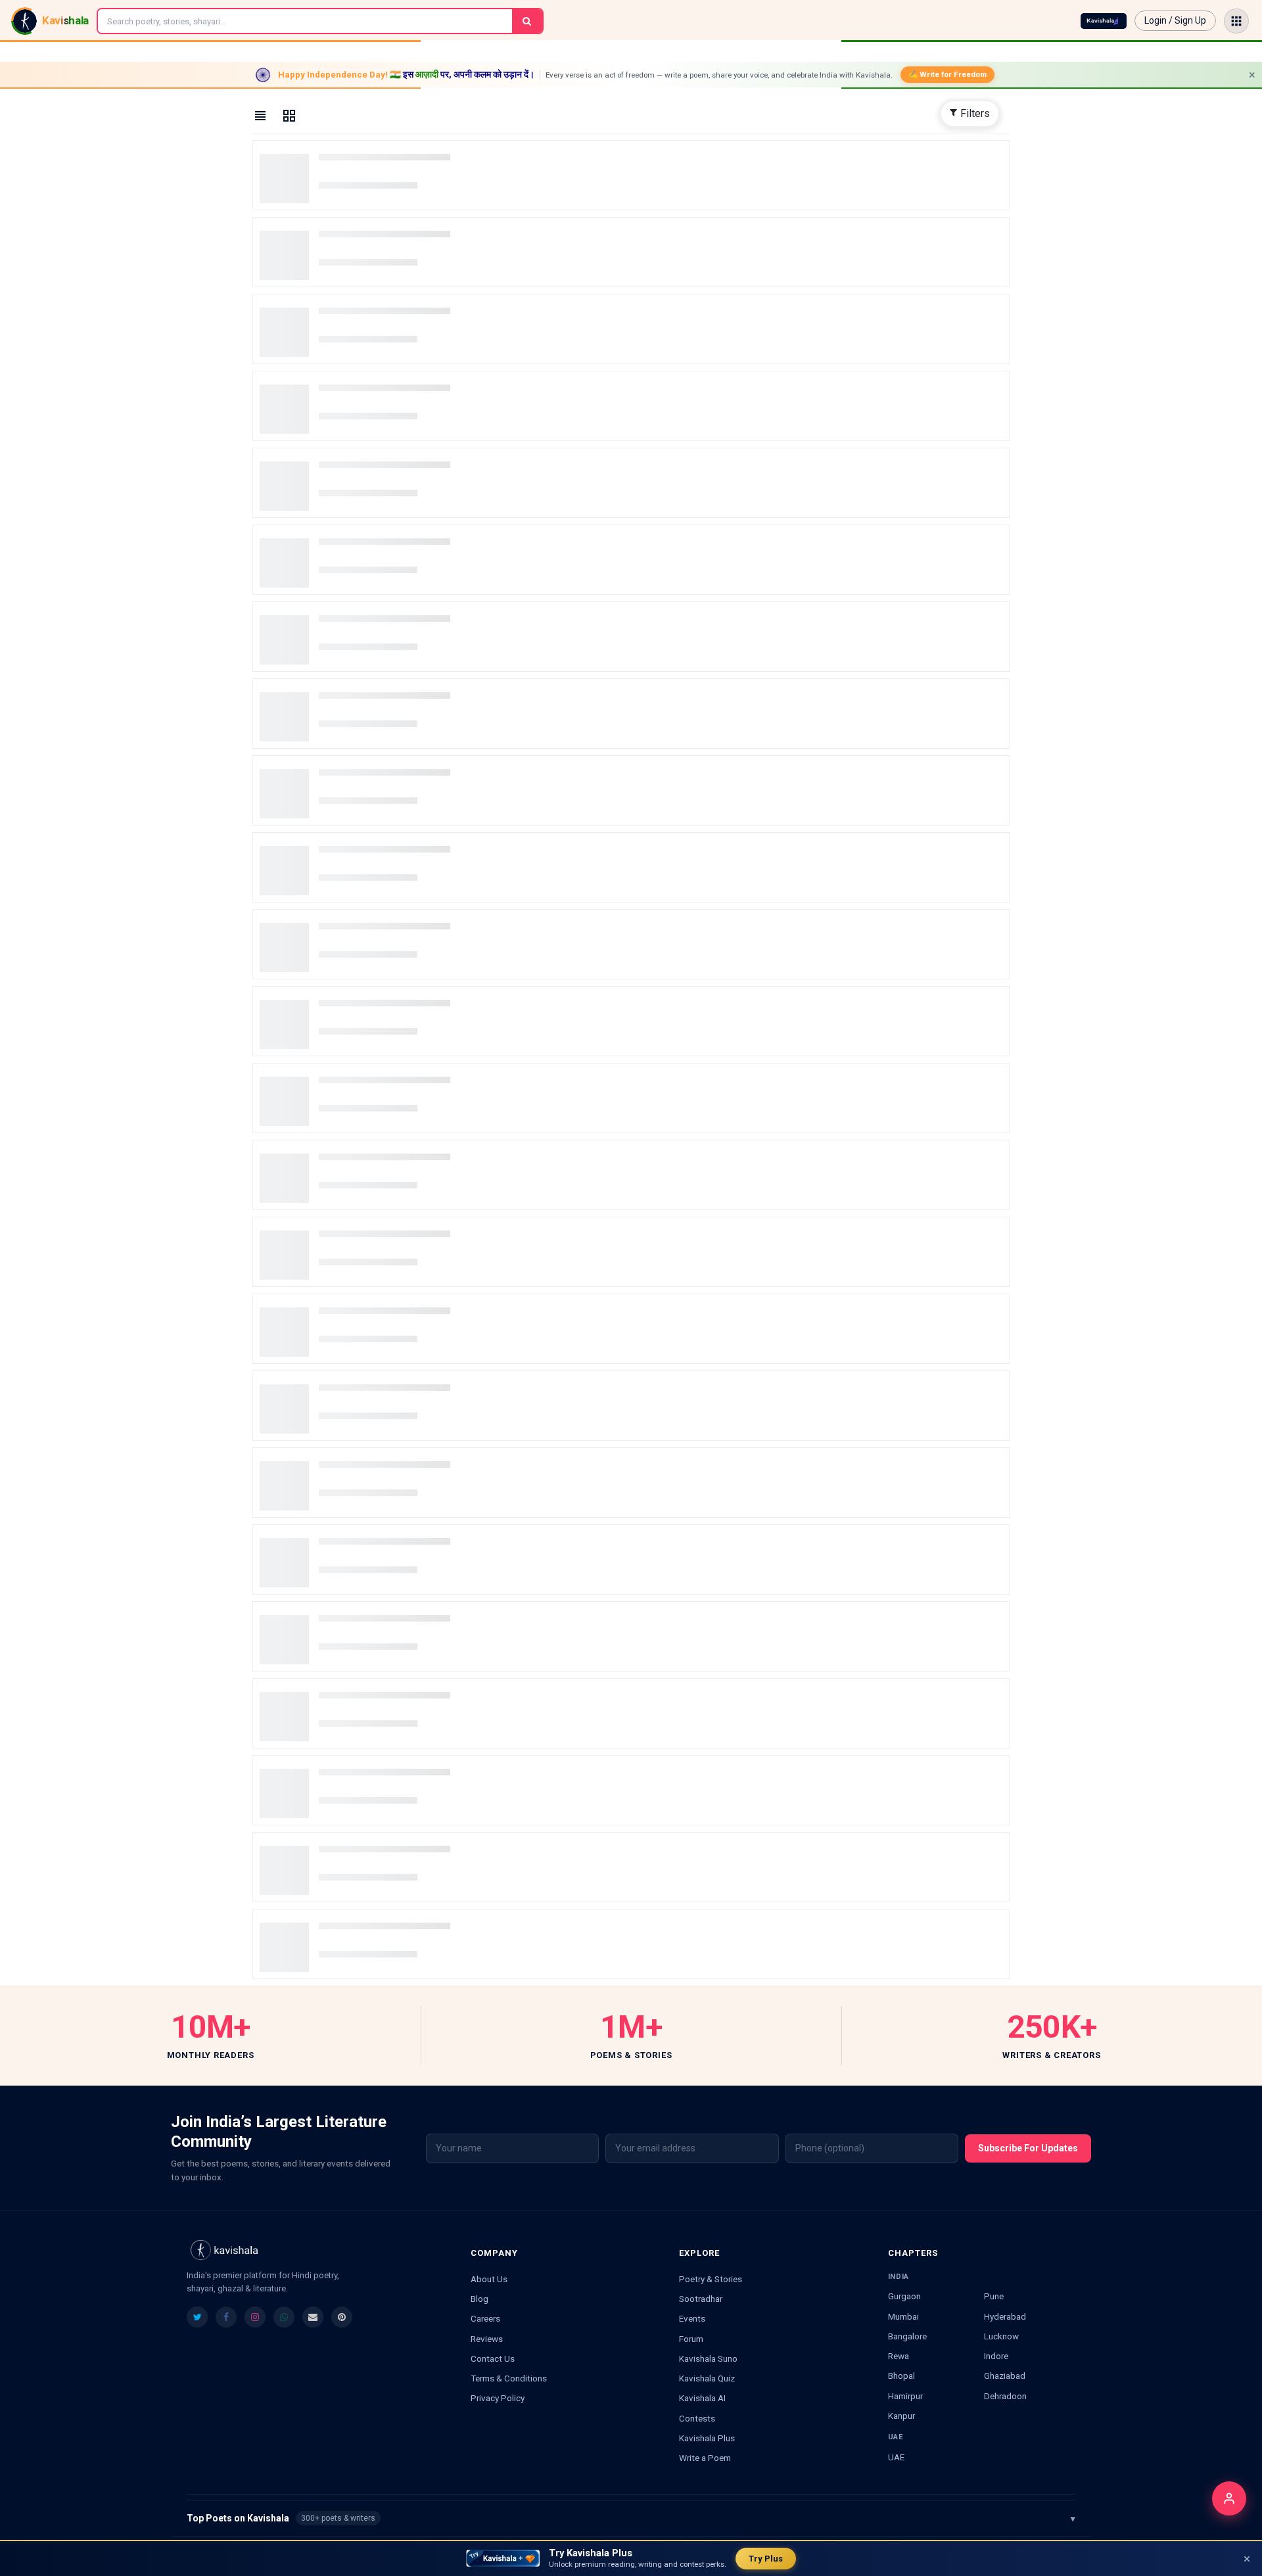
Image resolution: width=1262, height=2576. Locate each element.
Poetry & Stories (711, 2279)
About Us (489, 2279)
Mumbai (903, 2316)
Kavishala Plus (707, 2438)
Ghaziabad (1005, 2376)
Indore (996, 2356)
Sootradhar (701, 2299)
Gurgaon (904, 2296)
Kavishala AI (702, 2398)
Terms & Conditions (509, 2378)
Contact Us (493, 2358)
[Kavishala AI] (1104, 21)
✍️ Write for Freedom (947, 74)
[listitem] (197, 2317)
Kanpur (901, 2416)
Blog (479, 2299)
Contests (697, 2418)
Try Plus (766, 2559)
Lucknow (1001, 2336)
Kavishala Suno (708, 2358)
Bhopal (901, 2376)
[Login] (1229, 2498)
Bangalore (907, 2336)
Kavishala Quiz (707, 2378)
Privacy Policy (498, 2398)
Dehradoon (1005, 2396)
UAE (896, 2457)
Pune (994, 2296)
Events (692, 2318)
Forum (691, 2339)
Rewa (899, 2356)
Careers (485, 2318)
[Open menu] (1236, 21)
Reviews (487, 2339)
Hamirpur (905, 2396)
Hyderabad (1005, 2316)
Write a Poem (705, 2458)
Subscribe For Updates (1028, 2148)
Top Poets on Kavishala (631, 2518)
